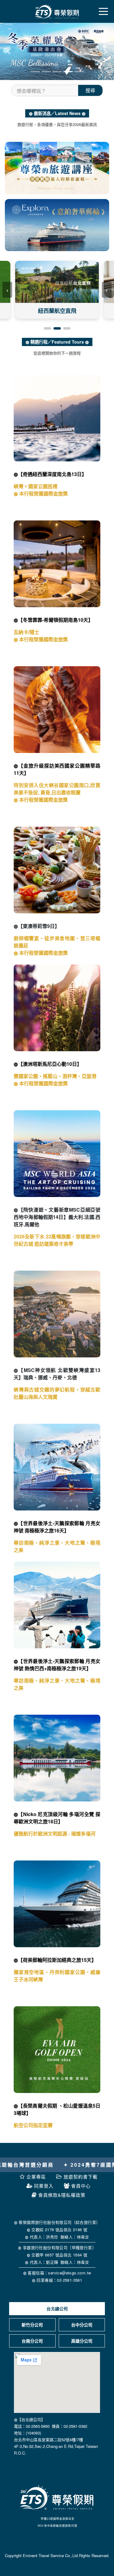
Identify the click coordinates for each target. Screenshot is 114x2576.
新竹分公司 (32, 2325)
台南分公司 (32, 2341)
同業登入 (44, 2186)
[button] (9, 51)
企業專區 (36, 2177)
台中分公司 (82, 2325)
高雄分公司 (82, 2341)
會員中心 (81, 2186)
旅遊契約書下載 (81, 2177)
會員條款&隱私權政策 (62, 2195)
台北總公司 (57, 2308)
